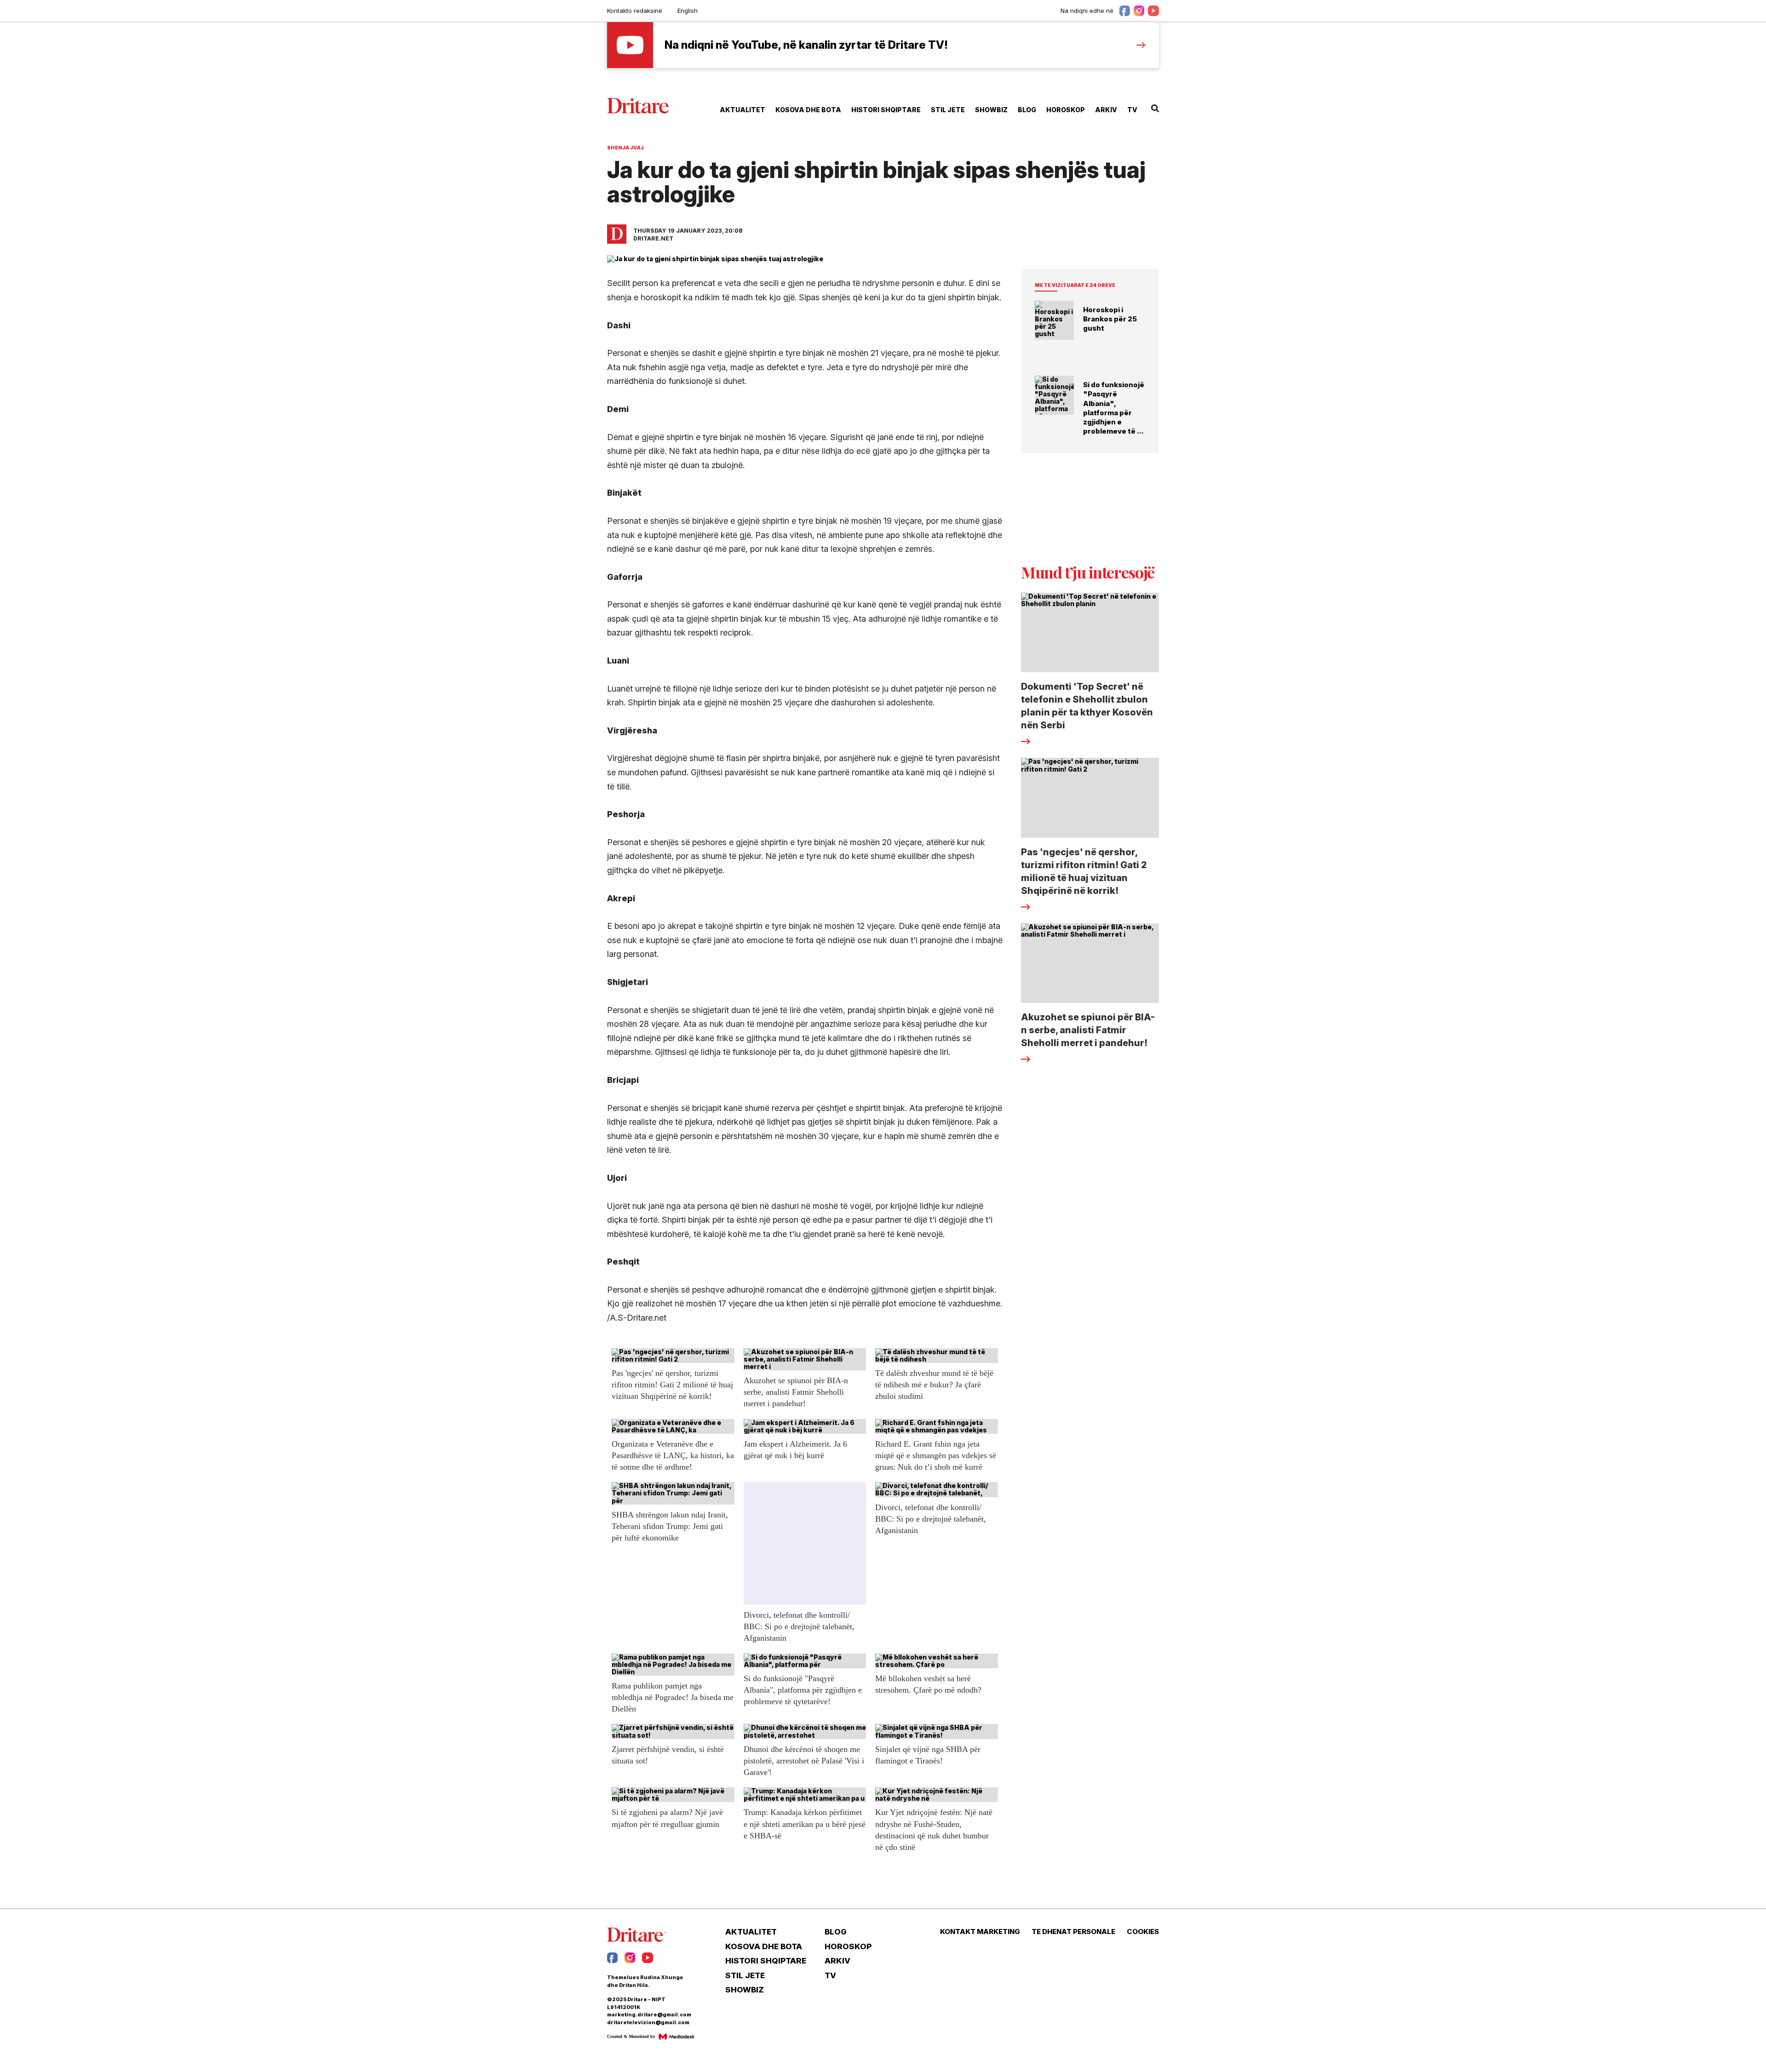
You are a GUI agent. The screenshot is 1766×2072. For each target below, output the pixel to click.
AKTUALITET (743, 110)
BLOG (1027, 110)
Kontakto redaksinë (635, 11)
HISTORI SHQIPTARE (886, 110)
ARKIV (1106, 110)
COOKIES (1143, 1932)
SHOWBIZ (991, 110)
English (688, 11)
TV (1132, 110)
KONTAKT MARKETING (980, 1932)
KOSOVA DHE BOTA (808, 110)
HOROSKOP (1066, 110)
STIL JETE (948, 110)
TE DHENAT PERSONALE (1073, 1932)
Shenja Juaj (625, 148)
